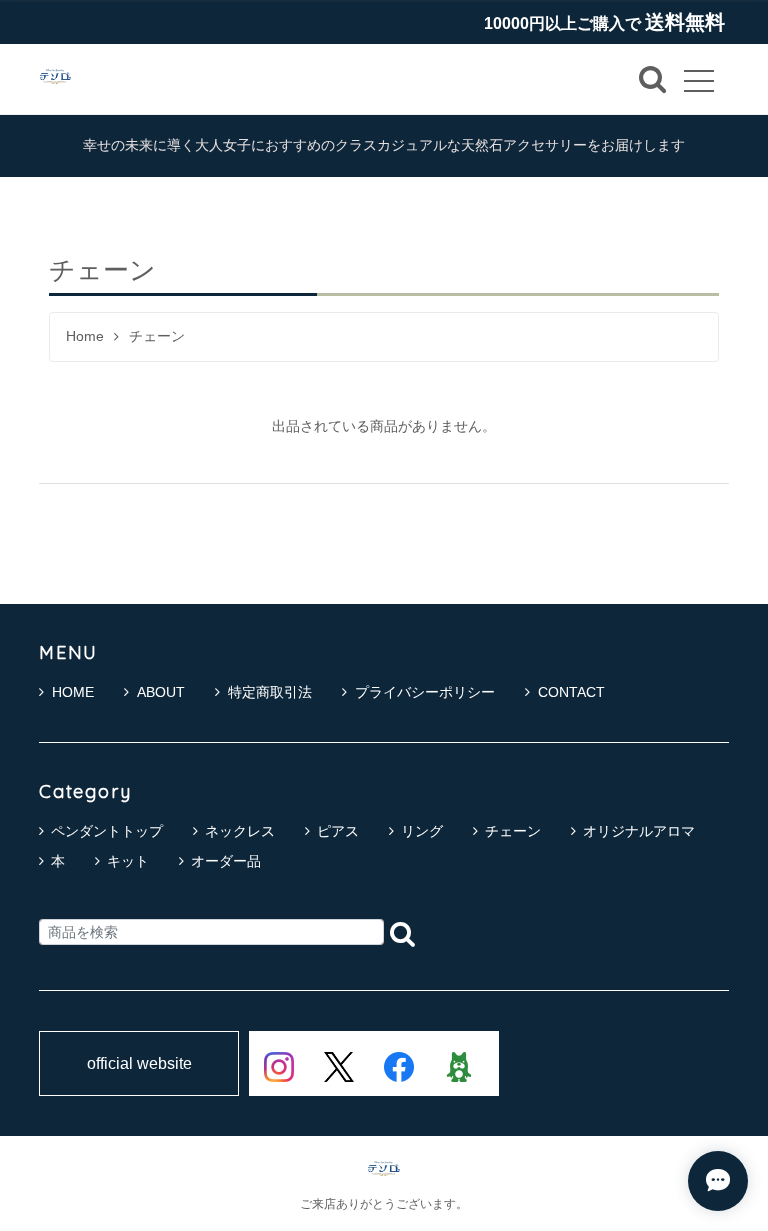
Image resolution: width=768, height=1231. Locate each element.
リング (422, 831)
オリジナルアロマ (639, 831)
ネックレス (240, 831)
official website (139, 1064)
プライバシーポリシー (425, 692)
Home (85, 336)
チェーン (513, 831)
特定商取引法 (270, 692)
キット (128, 861)
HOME (73, 692)
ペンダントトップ (107, 831)
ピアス (338, 831)
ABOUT (161, 692)
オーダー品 (226, 861)
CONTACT (571, 692)
